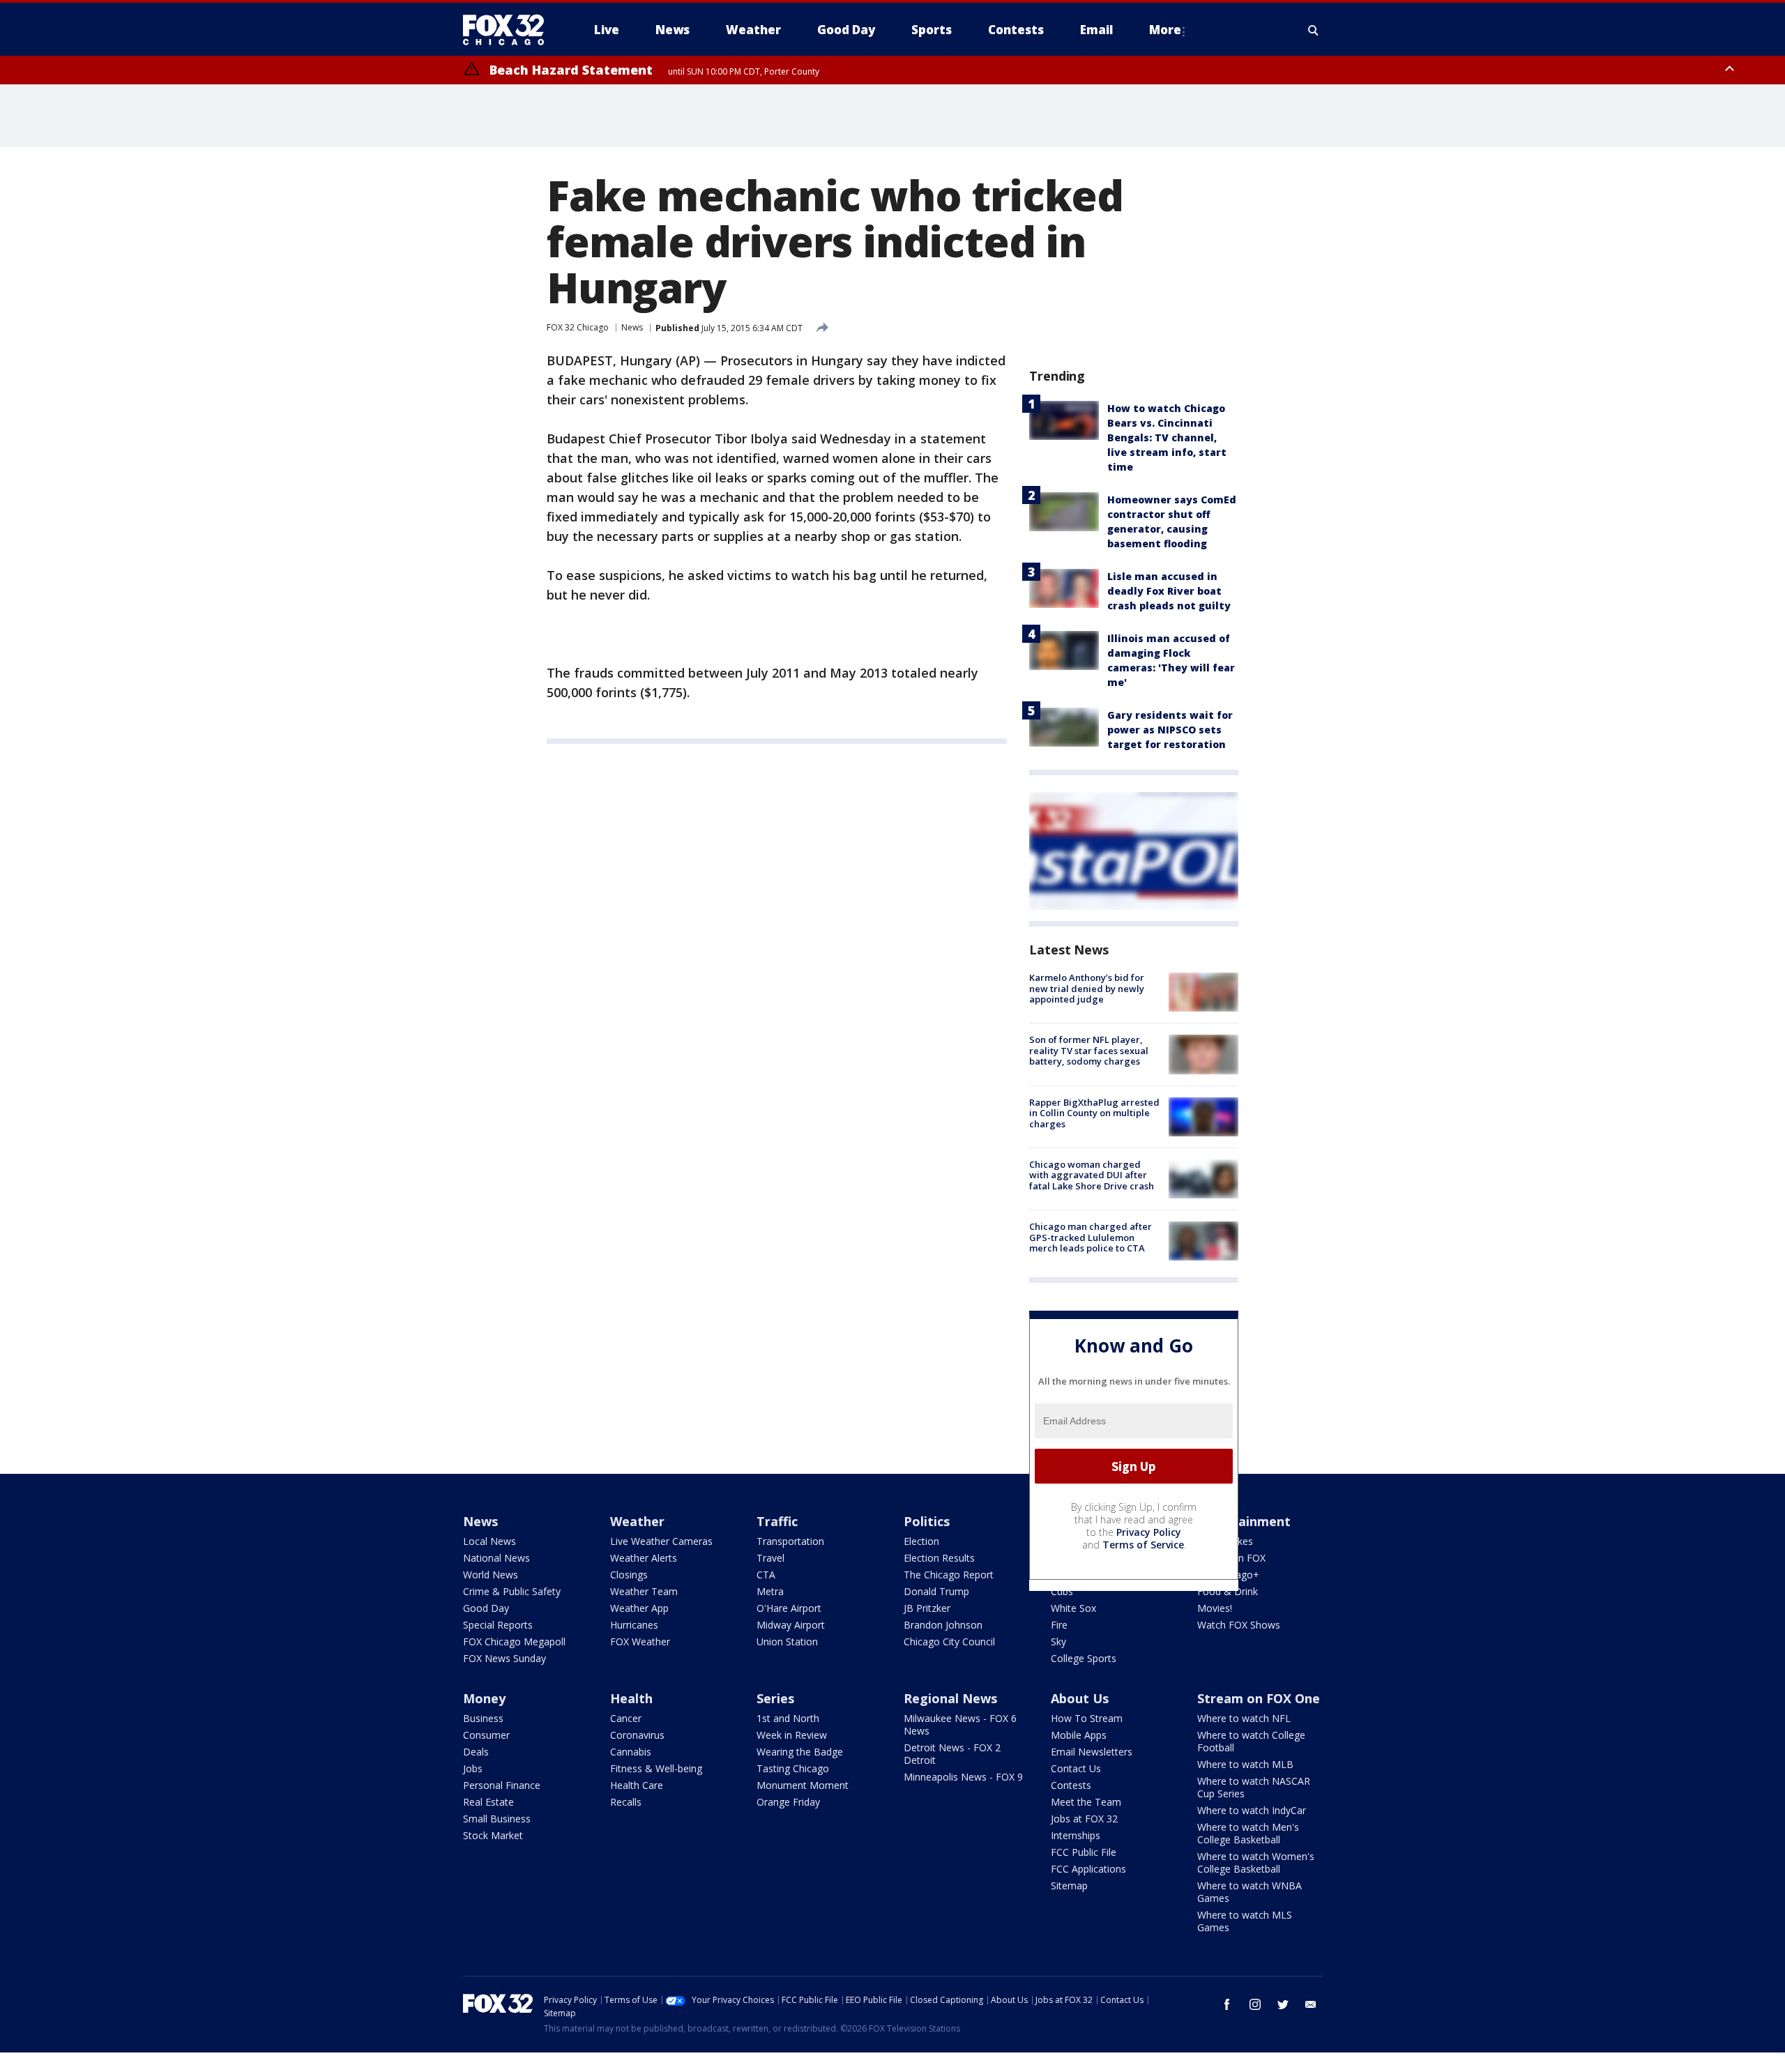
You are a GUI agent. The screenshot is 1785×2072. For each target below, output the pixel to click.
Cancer (626, 1718)
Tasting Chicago (793, 1768)
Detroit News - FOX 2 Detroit (952, 1754)
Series (775, 1698)
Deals (476, 1752)
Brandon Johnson (943, 1625)
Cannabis (631, 1752)
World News (491, 1575)
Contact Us (1076, 1768)
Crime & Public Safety (512, 1591)
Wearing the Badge (800, 1752)
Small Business (497, 1819)
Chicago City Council (949, 1641)
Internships (1076, 1835)
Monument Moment (803, 1785)
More (1165, 30)
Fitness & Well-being (656, 1768)
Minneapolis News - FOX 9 (963, 1777)
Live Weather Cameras (661, 1541)
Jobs (473, 1768)
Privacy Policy (1149, 1532)
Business (483, 1718)
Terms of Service (1143, 1545)
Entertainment (1244, 1521)
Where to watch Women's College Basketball (1256, 1862)
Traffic (777, 1521)
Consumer (486, 1735)
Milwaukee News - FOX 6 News (960, 1724)
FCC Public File (1084, 1852)
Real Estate (488, 1802)
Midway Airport (791, 1625)
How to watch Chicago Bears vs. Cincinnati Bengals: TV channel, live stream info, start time (1167, 437)
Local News (489, 1541)
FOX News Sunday (504, 1658)
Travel (770, 1558)
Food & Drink (1228, 1591)
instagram (1255, 2004)
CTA (766, 1575)
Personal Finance (502, 1785)
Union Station (787, 1641)
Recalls (626, 1802)
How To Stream (1087, 1718)
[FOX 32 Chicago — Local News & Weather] (509, 30)
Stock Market (493, 1835)
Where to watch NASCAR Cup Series (1254, 1787)
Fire (1059, 1625)
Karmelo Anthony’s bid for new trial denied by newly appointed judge (1087, 988)
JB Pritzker (927, 1608)
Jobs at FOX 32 (1084, 1819)
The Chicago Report (949, 1575)
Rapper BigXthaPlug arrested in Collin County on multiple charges (1094, 1113)
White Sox (1073, 1608)
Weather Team (644, 1591)
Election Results (939, 1558)
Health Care (637, 1785)
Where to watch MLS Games (1245, 1921)
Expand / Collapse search (1314, 30)
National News (496, 1558)
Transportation (790, 1541)
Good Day (486, 1608)
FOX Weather (640, 1641)
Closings (629, 1575)
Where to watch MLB (1245, 1764)
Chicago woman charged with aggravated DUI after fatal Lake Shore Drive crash (1092, 1175)
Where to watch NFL (1244, 1718)
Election (921, 1541)
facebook (1227, 2004)
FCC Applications (1088, 1869)
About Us (1080, 1698)
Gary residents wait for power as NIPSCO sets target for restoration (1170, 730)
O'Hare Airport (789, 1608)
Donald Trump (936, 1591)
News (632, 327)
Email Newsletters (1092, 1752)
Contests (1071, 1785)
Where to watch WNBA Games (1249, 1892)
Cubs (1062, 1591)
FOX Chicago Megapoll (514, 1641)
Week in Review (792, 1735)
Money (484, 1698)
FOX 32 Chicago (578, 327)
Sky (1058, 1641)
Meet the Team (1086, 1802)
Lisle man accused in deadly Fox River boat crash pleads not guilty (1169, 591)
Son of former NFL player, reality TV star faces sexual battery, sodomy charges (1089, 1050)
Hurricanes (634, 1625)
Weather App (639, 1608)
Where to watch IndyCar (1252, 1810)
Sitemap (1069, 1886)
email (1311, 2004)
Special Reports (498, 1625)
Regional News (950, 1698)
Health (631, 1698)
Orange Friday (788, 1802)
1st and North (788, 1718)
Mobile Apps (1079, 1735)
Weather (637, 1521)
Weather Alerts (644, 1558)
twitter (1283, 2004)
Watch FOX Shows (1239, 1625)
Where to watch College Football (1251, 1741)
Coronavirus (637, 1735)
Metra (770, 1591)
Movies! (1215, 1608)
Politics (927, 1521)
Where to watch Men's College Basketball (1248, 1833)
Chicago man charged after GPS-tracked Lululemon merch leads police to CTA (1091, 1237)
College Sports (1084, 1658)
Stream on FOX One (1259, 1698)
